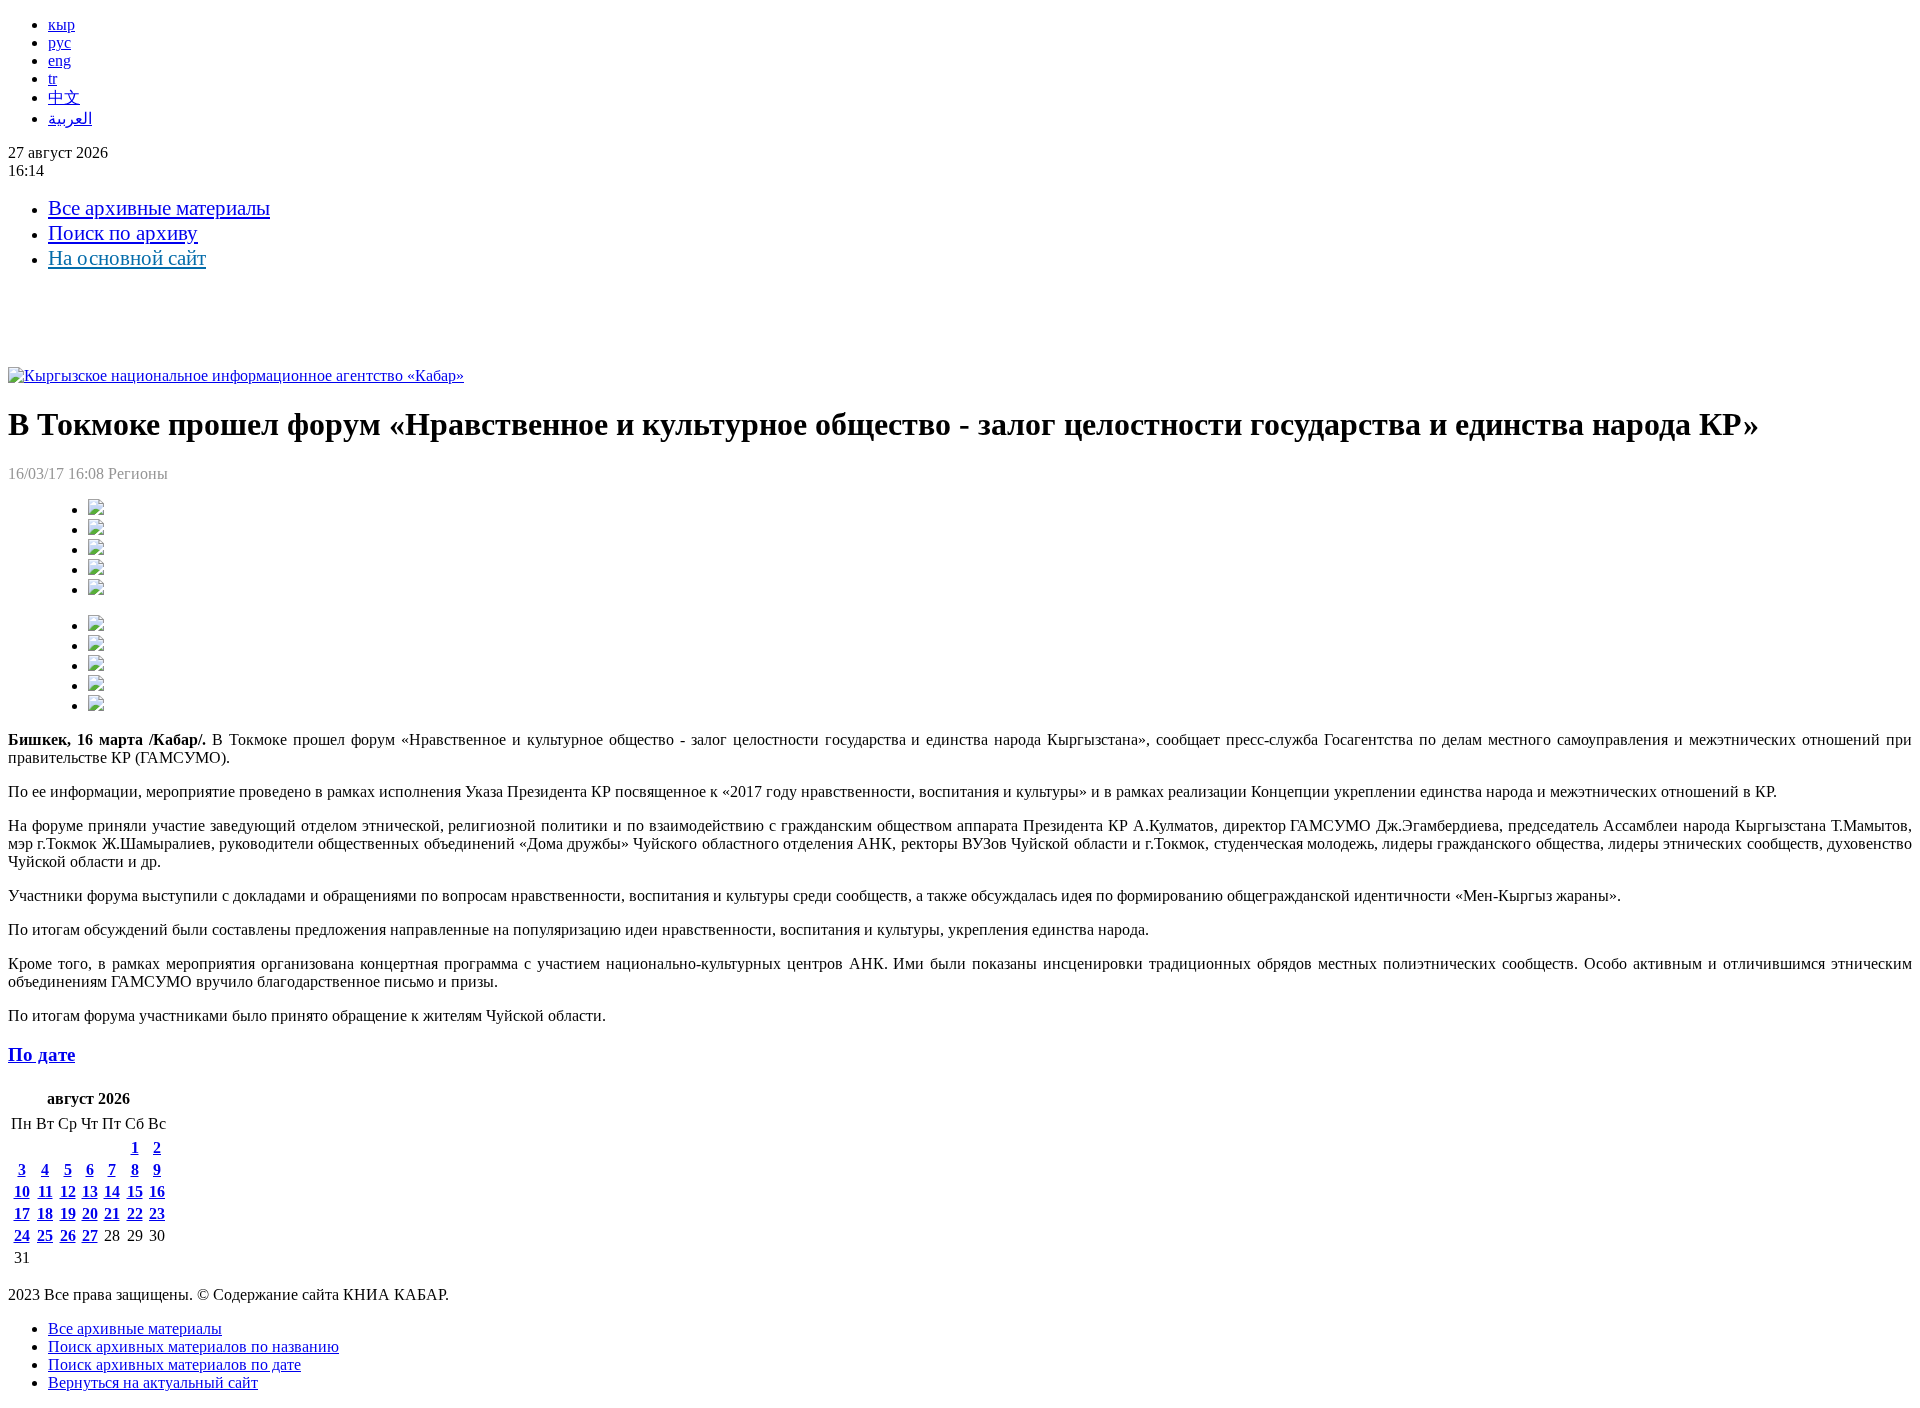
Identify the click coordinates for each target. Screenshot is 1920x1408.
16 (157, 1191)
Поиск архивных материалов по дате (174, 1364)
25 (45, 1235)
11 (45, 1191)
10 (22, 1191)
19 (68, 1213)
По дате (41, 1054)
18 (45, 1213)
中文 (64, 97)
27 (90, 1235)
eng (59, 60)
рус (59, 42)
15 (135, 1191)
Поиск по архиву (123, 233)
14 (112, 1191)
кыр (61, 24)
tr (52, 78)
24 (22, 1235)
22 (135, 1213)
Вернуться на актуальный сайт (153, 1382)
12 (68, 1191)
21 (112, 1213)
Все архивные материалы (159, 208)
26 (68, 1235)
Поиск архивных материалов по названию (193, 1346)
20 (90, 1213)
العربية (70, 118)
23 (157, 1213)
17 (22, 1213)
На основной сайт (127, 258)
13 (90, 1191)
